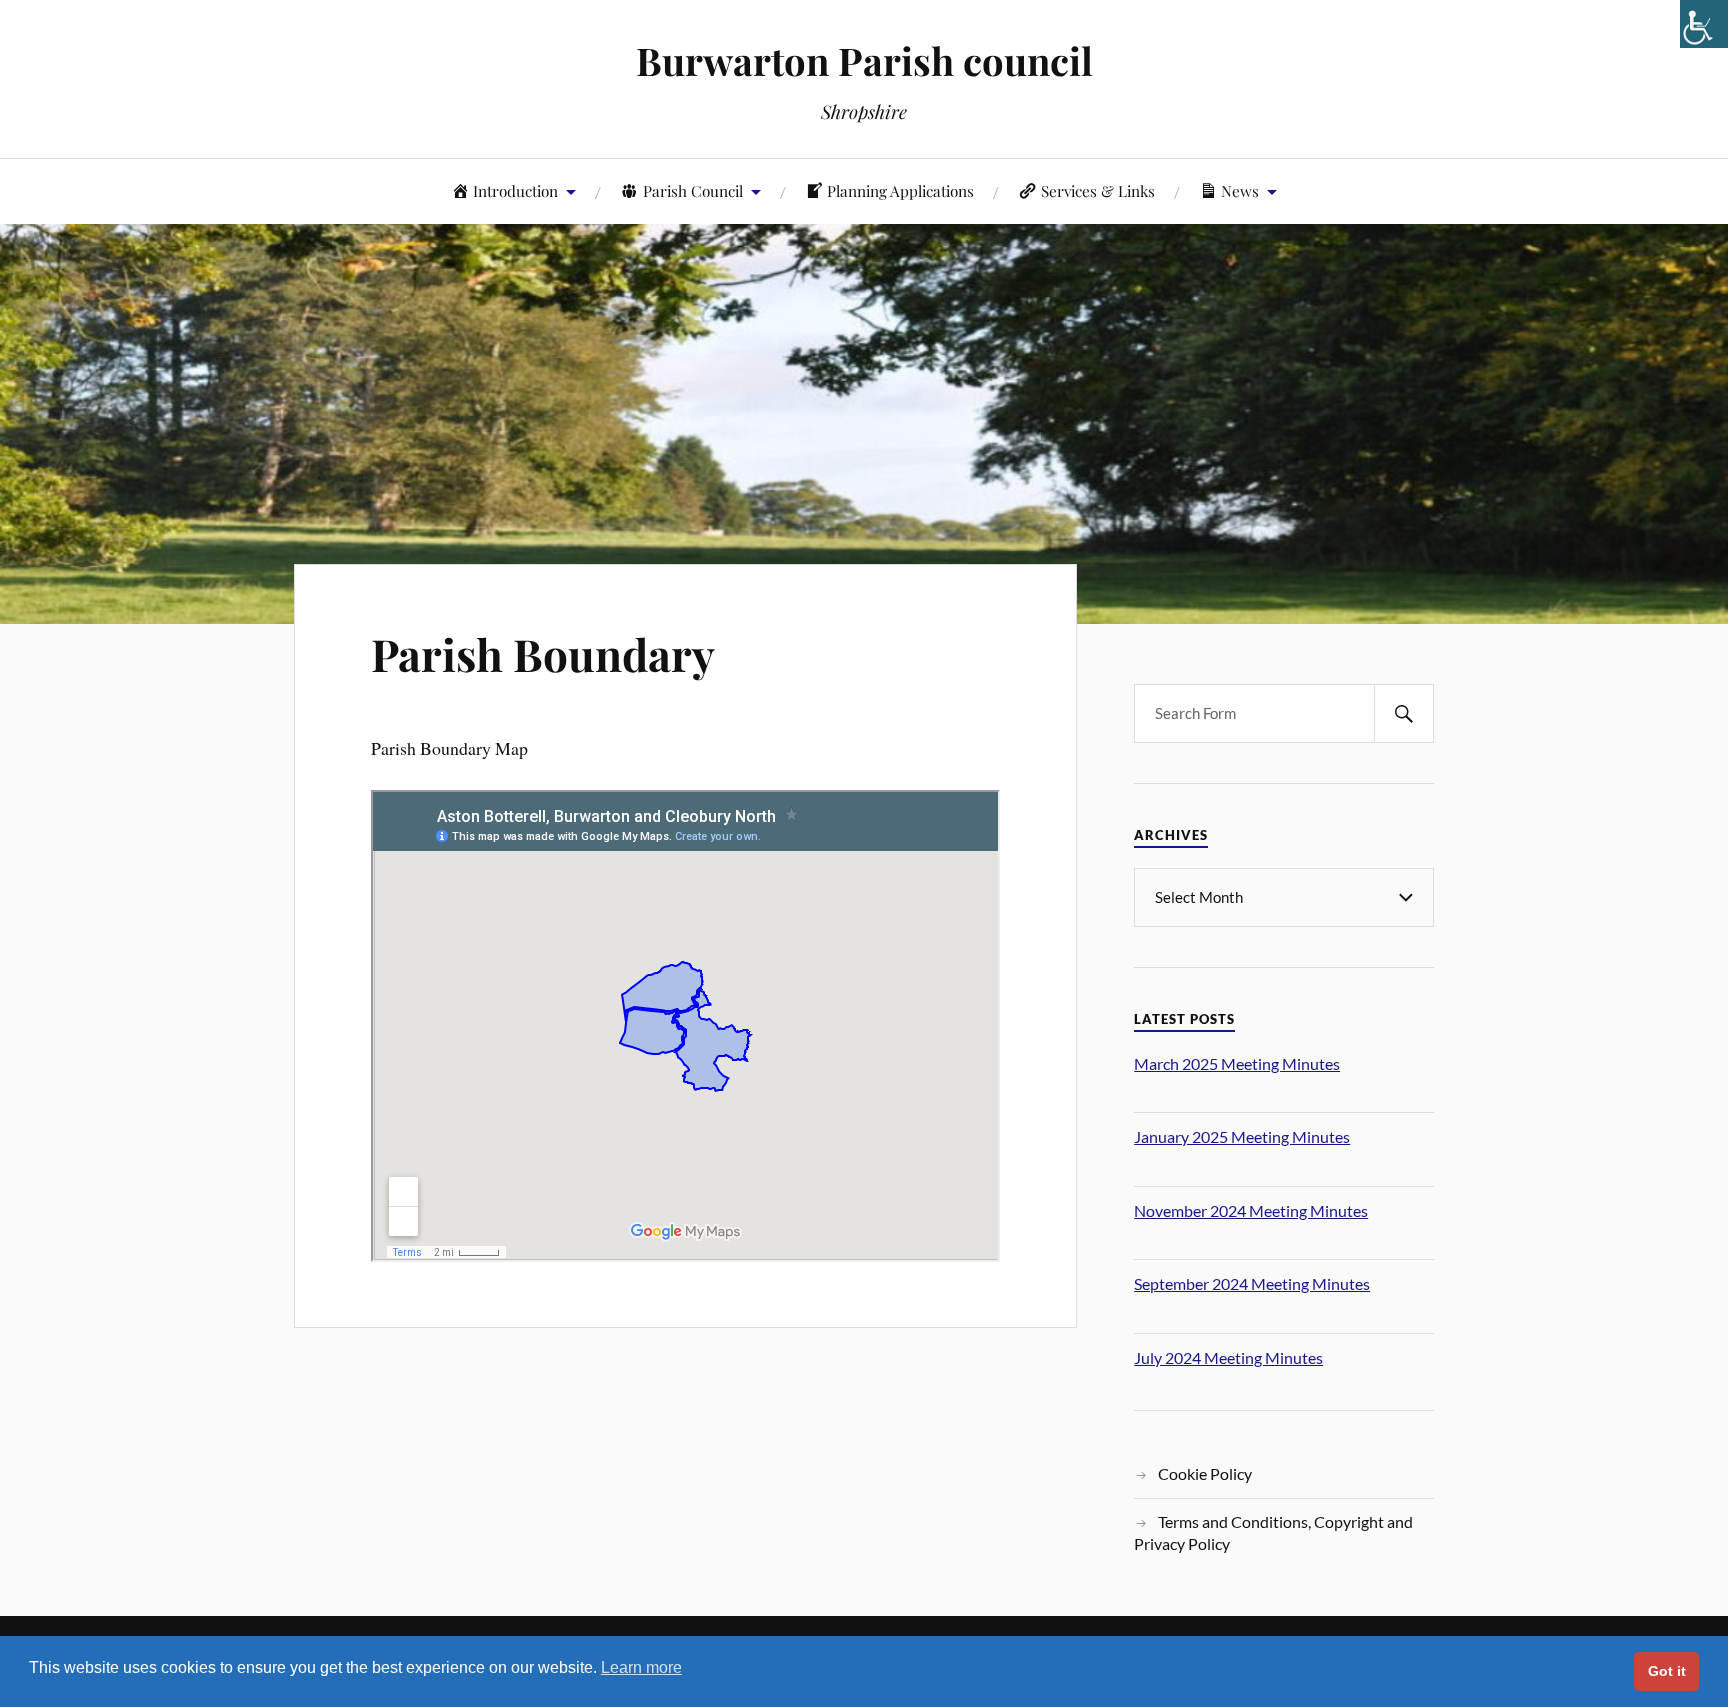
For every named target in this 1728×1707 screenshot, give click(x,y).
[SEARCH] (1404, 713)
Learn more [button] (641, 1667)
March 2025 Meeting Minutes (1237, 1063)
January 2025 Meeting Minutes (1242, 1136)
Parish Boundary (543, 653)
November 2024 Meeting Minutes (1251, 1210)
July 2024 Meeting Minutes (1228, 1357)
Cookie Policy (1205, 1473)
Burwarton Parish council (864, 60)
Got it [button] (1667, 1671)
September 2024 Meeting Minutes (1252, 1283)
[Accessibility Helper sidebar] (1704, 24)
